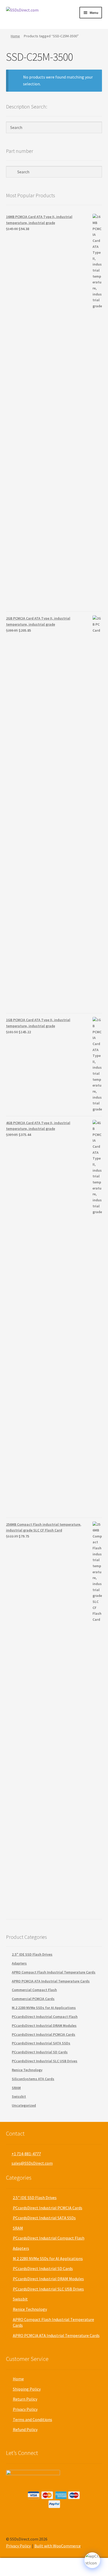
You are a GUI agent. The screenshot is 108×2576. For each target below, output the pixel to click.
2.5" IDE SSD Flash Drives (32, 1954)
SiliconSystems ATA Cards (33, 2079)
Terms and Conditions (33, 2419)
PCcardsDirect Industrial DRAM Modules (44, 2026)
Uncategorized (24, 2105)
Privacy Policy (25, 2409)
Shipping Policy (27, 2389)
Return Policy (25, 2399)
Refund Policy (25, 2429)
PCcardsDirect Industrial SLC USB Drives (45, 2061)
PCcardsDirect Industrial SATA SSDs (41, 2043)
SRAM (16, 2088)
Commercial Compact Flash (34, 1990)
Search (54, 2567)
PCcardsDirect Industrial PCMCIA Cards (44, 2034)
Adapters (19, 1963)
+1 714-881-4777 (26, 2154)
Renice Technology (27, 2070)
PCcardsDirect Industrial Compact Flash (45, 2017)
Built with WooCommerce (58, 2546)
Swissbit (19, 2096)
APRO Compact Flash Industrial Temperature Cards (54, 1972)
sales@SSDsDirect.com (32, 2163)
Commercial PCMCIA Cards (33, 1999)
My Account (18, 2567)
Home (15, 36)
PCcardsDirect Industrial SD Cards (40, 2052)
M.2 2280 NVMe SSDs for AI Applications (44, 2008)
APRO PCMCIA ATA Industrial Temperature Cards (51, 1981)
